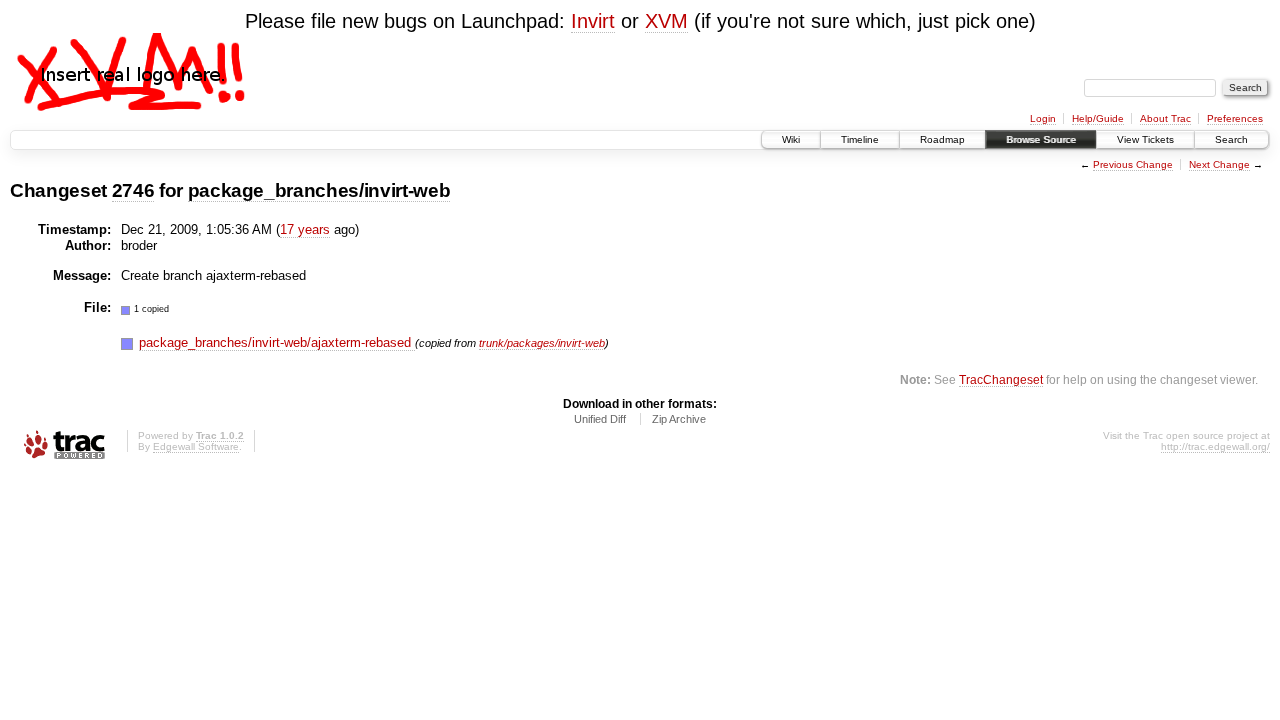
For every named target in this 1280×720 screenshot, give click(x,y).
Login (1043, 118)
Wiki (791, 139)
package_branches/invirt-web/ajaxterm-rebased (277, 342)
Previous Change (1133, 164)
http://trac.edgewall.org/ (1215, 446)
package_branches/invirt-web (319, 190)
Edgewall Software (196, 446)
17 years (305, 229)
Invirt (593, 21)
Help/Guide (1098, 118)
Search (1231, 139)
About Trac (1165, 118)
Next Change (1219, 164)
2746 (133, 190)
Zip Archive (679, 419)
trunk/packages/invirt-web (542, 343)
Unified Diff (600, 419)
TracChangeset (1001, 379)
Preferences (1235, 118)
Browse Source (1041, 139)
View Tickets (1145, 139)
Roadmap (942, 139)
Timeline (860, 139)
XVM (666, 21)
